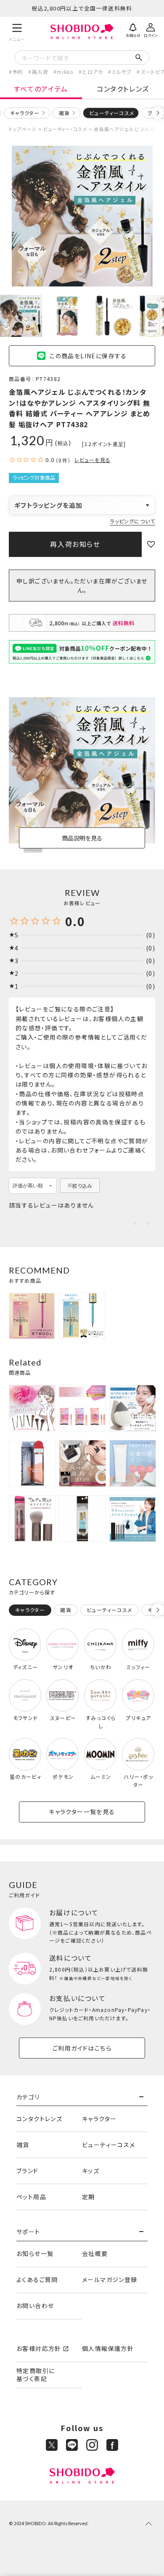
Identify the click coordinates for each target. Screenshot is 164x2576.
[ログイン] (151, 29)
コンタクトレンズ (123, 89)
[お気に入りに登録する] (151, 544)
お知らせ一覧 (35, 2253)
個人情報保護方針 (108, 2348)
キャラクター (25, 113)
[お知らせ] (133, 29)
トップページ (23, 129)
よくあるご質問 (37, 2279)
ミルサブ (122, 72)
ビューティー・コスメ (65, 129)
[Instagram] (92, 2445)
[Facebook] (112, 2445)
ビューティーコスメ (109, 2145)
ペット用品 (31, 2197)
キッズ (91, 2171)
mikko (65, 72)
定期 (89, 2197)
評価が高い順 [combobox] (28, 1186)
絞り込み (82, 1186)
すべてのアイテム (41, 89)
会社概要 (95, 2253)
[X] (52, 2445)
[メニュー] (17, 31)
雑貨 (64, 113)
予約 (18, 72)
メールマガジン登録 (110, 2279)
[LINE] (72, 2445)
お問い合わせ (35, 2306)
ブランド (28, 2171)
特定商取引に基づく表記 (36, 2375)
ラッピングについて (132, 521)
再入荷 (40, 72)
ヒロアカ (93, 72)
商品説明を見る (82, 838)
